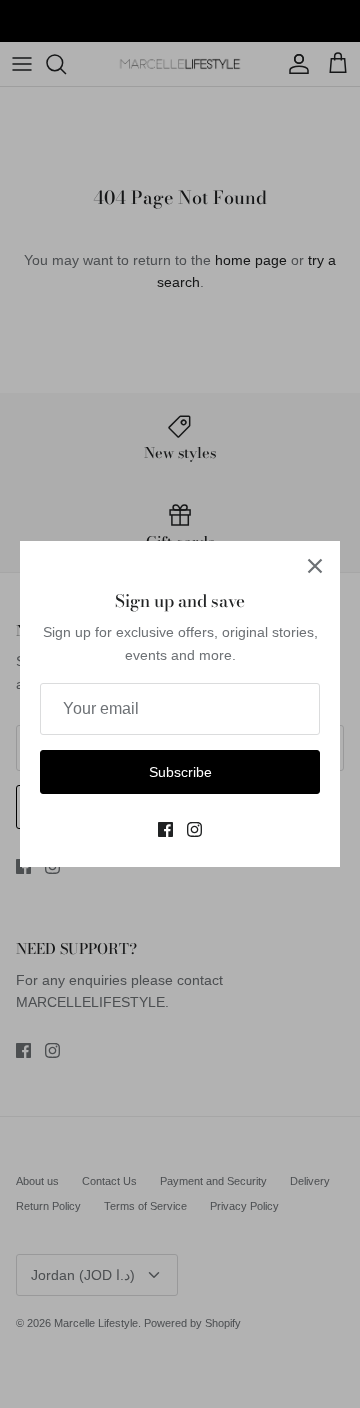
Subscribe (180, 772)
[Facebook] (165, 829)
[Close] (315, 566)
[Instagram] (194, 829)
